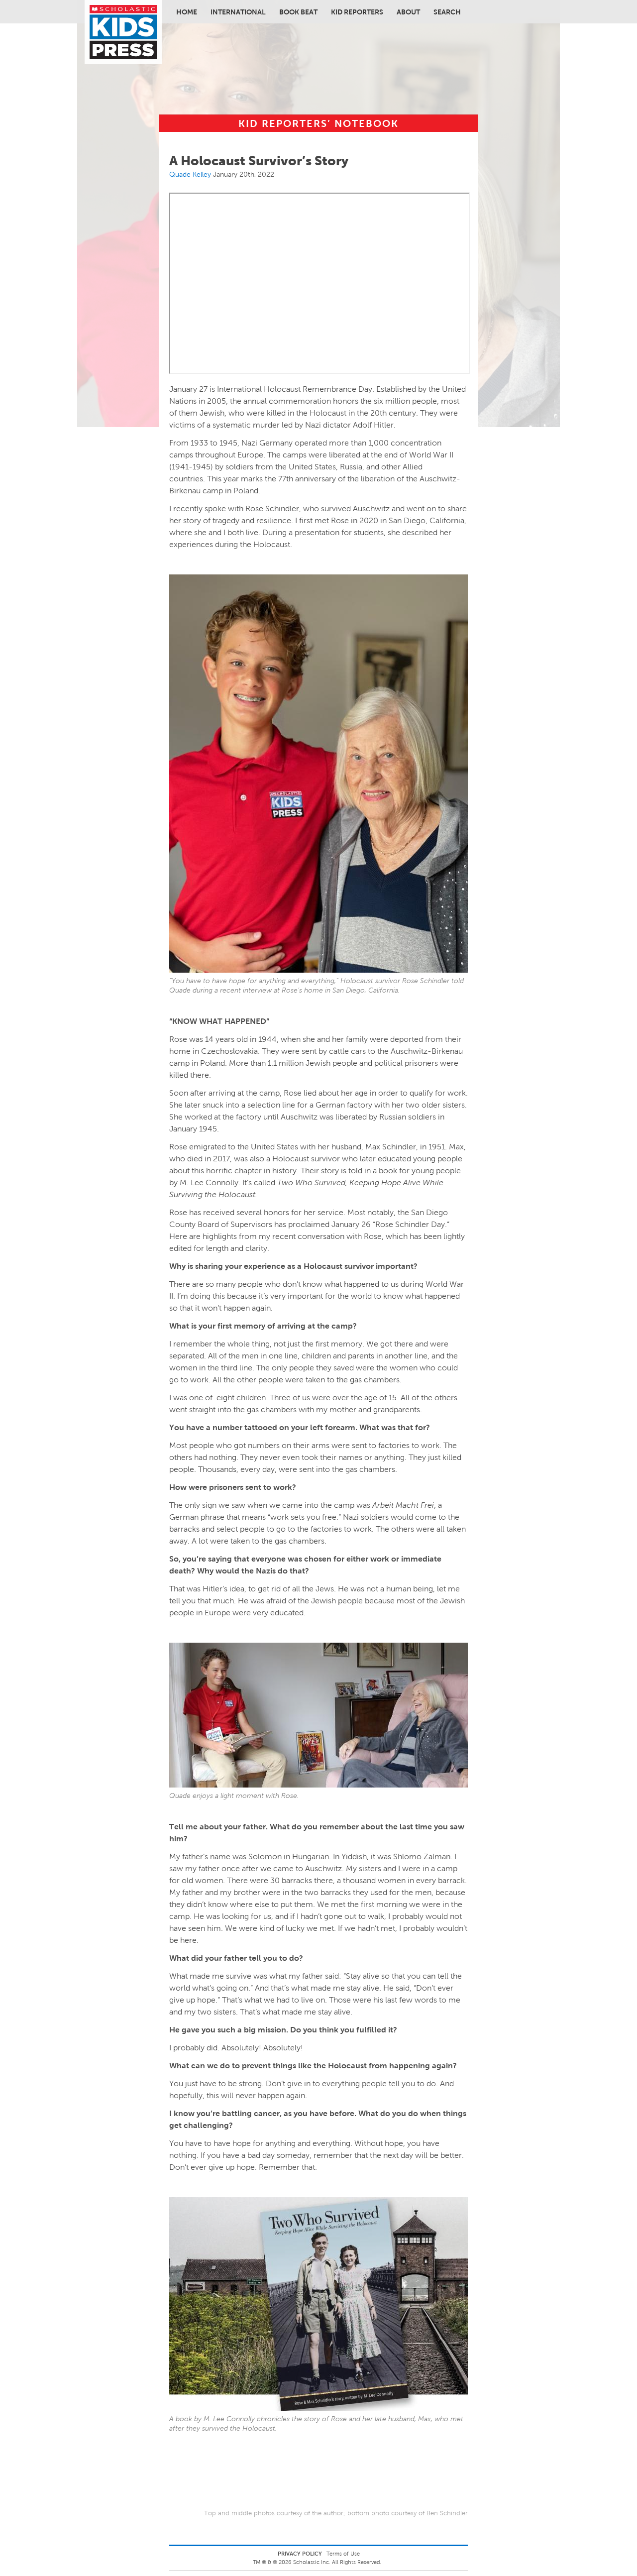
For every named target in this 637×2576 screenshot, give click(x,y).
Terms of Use (343, 2554)
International (238, 12)
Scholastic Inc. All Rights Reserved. (338, 2562)
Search (447, 12)
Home (187, 12)
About (408, 12)
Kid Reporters (357, 12)
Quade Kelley (190, 174)
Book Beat (298, 12)
